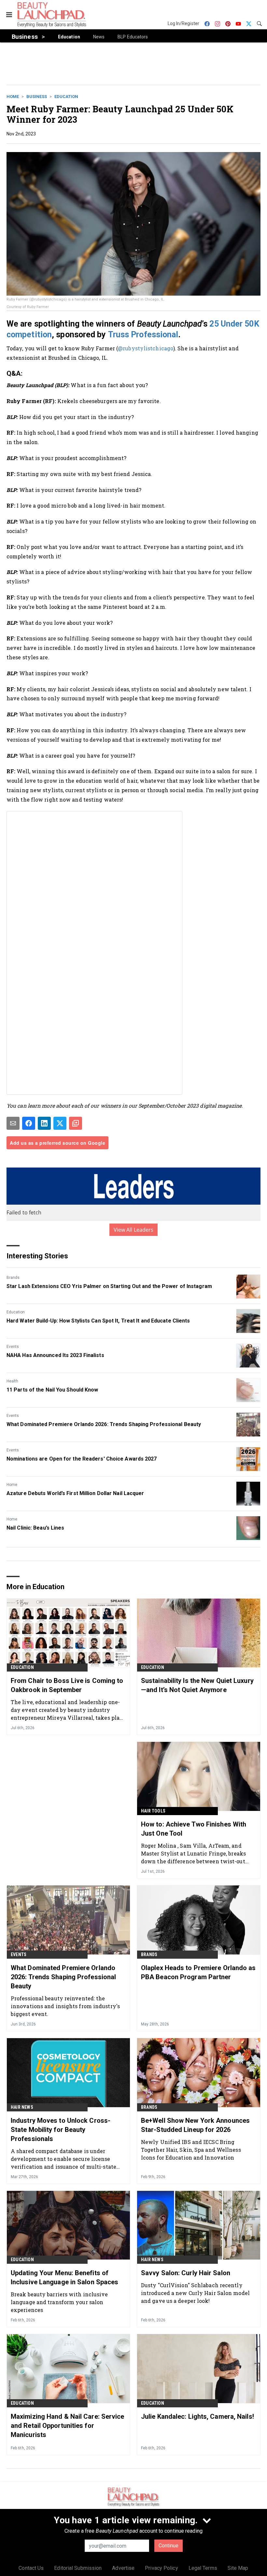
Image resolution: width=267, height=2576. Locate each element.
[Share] (29, 1123)
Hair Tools (153, 1811)
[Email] (13, 1123)
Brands (13, 1278)
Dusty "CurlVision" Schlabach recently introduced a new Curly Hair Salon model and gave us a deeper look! (195, 2293)
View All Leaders (134, 1230)
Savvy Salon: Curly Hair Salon (186, 2273)
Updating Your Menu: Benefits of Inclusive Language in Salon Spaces (64, 2277)
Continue (169, 2546)
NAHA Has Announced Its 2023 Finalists (55, 1355)
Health (12, 1381)
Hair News (22, 2107)
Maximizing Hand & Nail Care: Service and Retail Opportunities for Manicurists (68, 2426)
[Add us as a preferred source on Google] (76, 1123)
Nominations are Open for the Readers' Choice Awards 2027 (82, 1459)
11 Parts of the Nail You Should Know (52, 1390)
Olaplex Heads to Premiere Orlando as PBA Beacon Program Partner (198, 1972)
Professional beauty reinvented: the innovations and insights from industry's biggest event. (65, 2006)
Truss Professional (143, 335)
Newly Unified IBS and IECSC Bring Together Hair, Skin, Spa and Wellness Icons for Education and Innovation (191, 2150)
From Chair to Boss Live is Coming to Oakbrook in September (67, 1685)
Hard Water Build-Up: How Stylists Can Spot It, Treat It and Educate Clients (98, 1321)
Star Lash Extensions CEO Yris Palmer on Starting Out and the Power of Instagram (109, 1286)
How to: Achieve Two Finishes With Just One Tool (194, 1829)
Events (13, 1347)
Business (37, 97)
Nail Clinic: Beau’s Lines (35, 1528)
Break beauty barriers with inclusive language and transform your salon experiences (59, 2302)
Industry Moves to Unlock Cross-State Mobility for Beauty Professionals (61, 2130)
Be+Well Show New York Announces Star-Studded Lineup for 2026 (195, 2125)
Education (66, 97)
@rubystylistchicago (146, 348)
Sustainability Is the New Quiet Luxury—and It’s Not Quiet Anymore (197, 1685)
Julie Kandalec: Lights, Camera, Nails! (197, 2416)
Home (13, 97)
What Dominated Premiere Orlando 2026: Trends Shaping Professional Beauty (104, 1424)
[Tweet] (60, 1123)
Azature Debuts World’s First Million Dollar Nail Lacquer (75, 1493)
